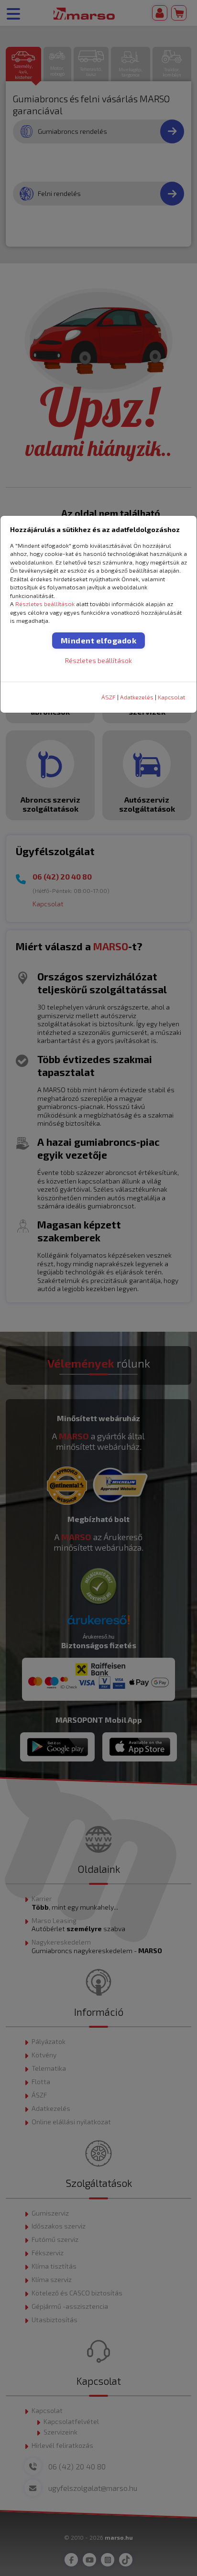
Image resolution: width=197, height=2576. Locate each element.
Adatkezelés (137, 697)
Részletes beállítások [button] (45, 604)
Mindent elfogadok (99, 640)
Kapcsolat (171, 697)
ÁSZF (109, 697)
